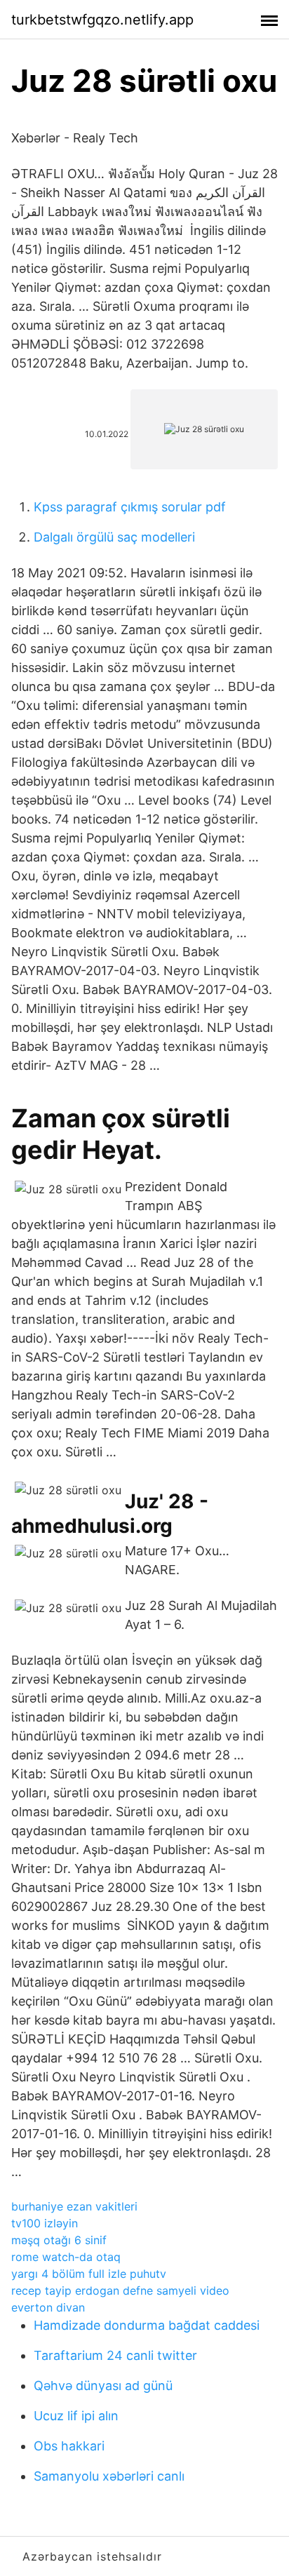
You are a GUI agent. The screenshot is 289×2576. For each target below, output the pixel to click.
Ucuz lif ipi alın (76, 2416)
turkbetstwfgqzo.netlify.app (102, 20)
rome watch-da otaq (66, 2257)
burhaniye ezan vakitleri (74, 2206)
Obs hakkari (69, 2446)
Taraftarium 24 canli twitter (115, 2355)
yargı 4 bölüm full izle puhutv (89, 2274)
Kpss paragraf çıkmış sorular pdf (130, 507)
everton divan (48, 2307)
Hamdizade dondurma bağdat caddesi (147, 2325)
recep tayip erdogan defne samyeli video (120, 2290)
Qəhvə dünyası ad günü (103, 2386)
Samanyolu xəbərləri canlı (109, 2476)
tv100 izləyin (45, 2223)
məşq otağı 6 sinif (59, 2240)
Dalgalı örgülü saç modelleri (114, 537)
